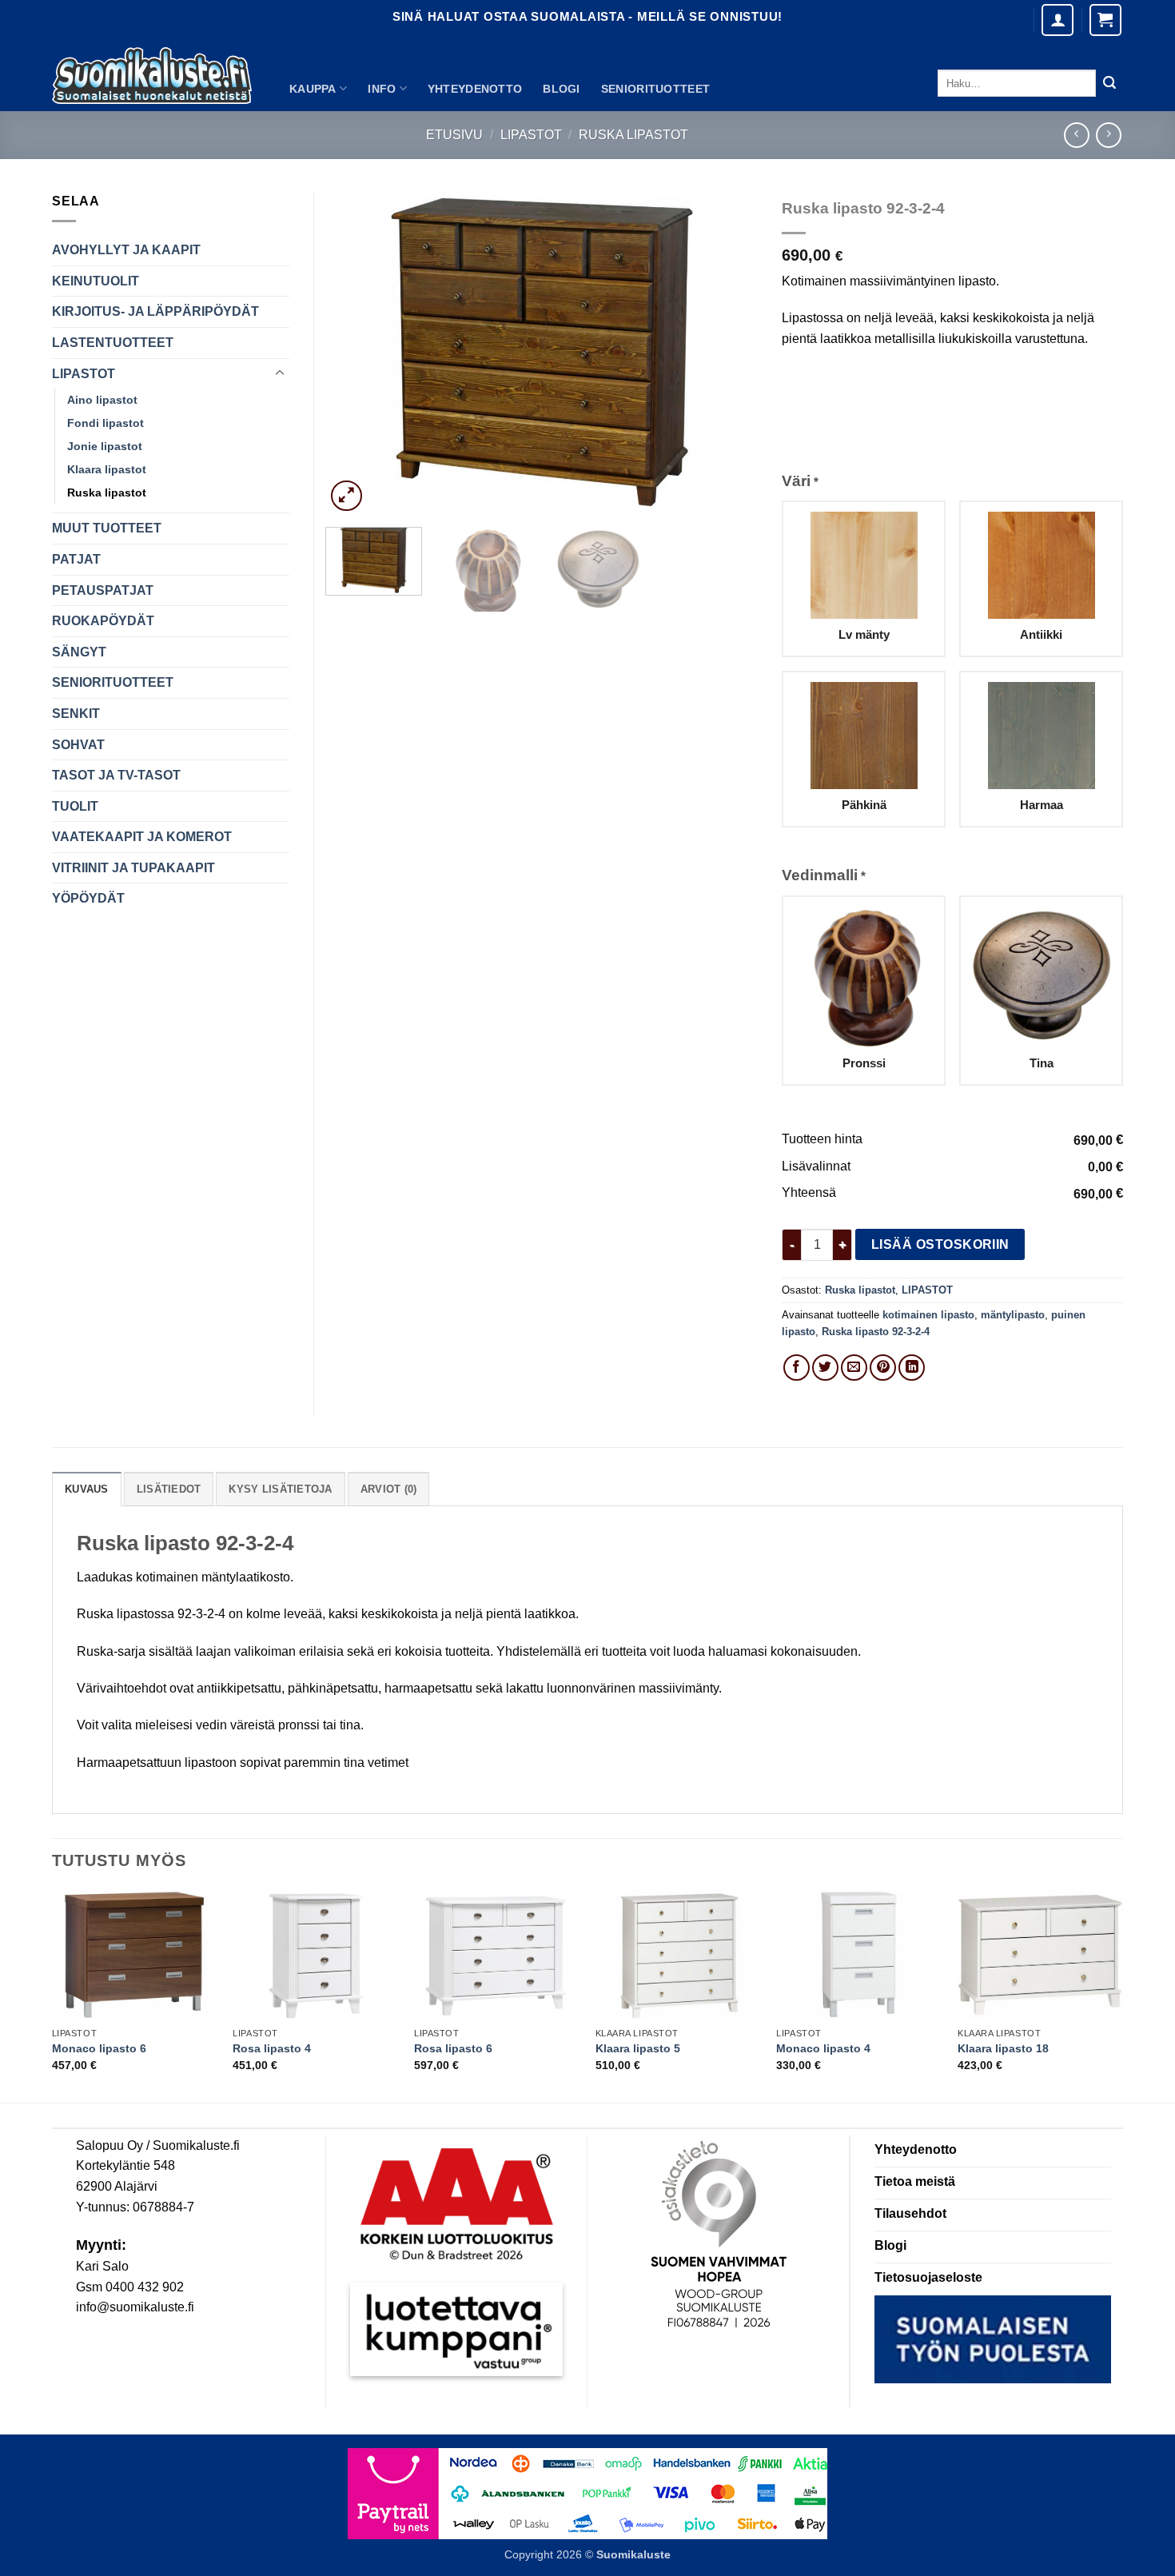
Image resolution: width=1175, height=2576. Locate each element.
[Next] (729, 353)
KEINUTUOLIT (96, 281)
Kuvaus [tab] (87, 1489)
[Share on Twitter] (825, 1368)
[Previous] (355, 353)
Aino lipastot (102, 400)
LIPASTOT (531, 135)
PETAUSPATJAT (103, 590)
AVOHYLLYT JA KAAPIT (126, 250)
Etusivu (454, 135)
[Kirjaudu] (1057, 20)
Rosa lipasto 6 (453, 2048)
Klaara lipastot (107, 469)
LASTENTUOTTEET (113, 343)
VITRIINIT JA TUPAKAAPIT (133, 868)
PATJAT (76, 559)
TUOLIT (75, 806)
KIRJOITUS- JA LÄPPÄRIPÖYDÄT (155, 311)
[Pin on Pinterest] (883, 1368)
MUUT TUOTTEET (107, 528)
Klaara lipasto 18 (1003, 2048)
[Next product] (1076, 135)
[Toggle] (280, 373)
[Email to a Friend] (854, 1368)
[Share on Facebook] (797, 1368)
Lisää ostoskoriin (940, 1244)
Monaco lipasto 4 (823, 2048)
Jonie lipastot (105, 446)
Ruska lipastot (633, 135)
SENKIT (76, 714)
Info (382, 89)
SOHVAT (78, 745)
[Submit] (1109, 83)
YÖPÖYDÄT (88, 898)
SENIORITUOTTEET (655, 89)
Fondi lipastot (106, 423)
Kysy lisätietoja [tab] (280, 1489)
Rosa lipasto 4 (272, 2048)
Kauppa (313, 89)
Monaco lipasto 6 (99, 2048)
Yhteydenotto (475, 89)
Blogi (561, 89)
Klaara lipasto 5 (638, 2048)
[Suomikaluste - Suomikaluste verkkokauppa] (152, 76)
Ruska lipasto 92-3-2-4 (876, 1332)
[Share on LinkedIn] (912, 1368)
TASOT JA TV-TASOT (116, 775)
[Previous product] (1108, 135)
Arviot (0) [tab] (389, 1489)
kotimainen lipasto (928, 1315)
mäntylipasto (1013, 1315)
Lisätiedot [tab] (169, 1489)
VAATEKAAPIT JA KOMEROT (142, 837)
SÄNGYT (79, 652)
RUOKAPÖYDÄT (103, 621)
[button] (1105, 20)
